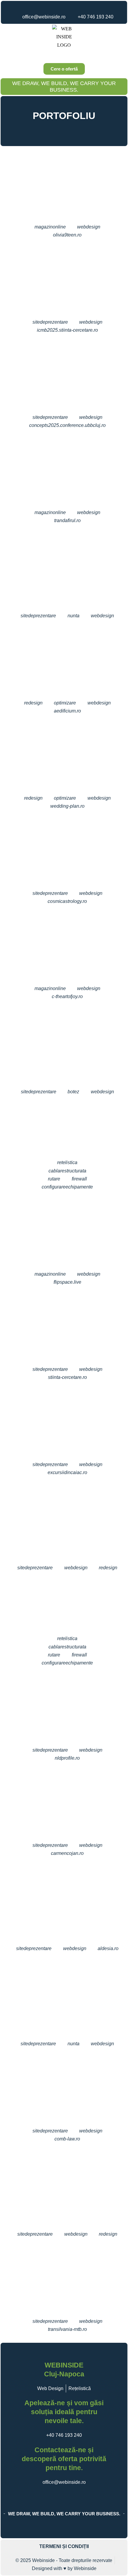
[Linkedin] (78, 7)
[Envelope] (59, 129)
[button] (64, 55)
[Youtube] (69, 7)
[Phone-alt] (69, 129)
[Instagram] (59, 7)
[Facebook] (50, 7)
